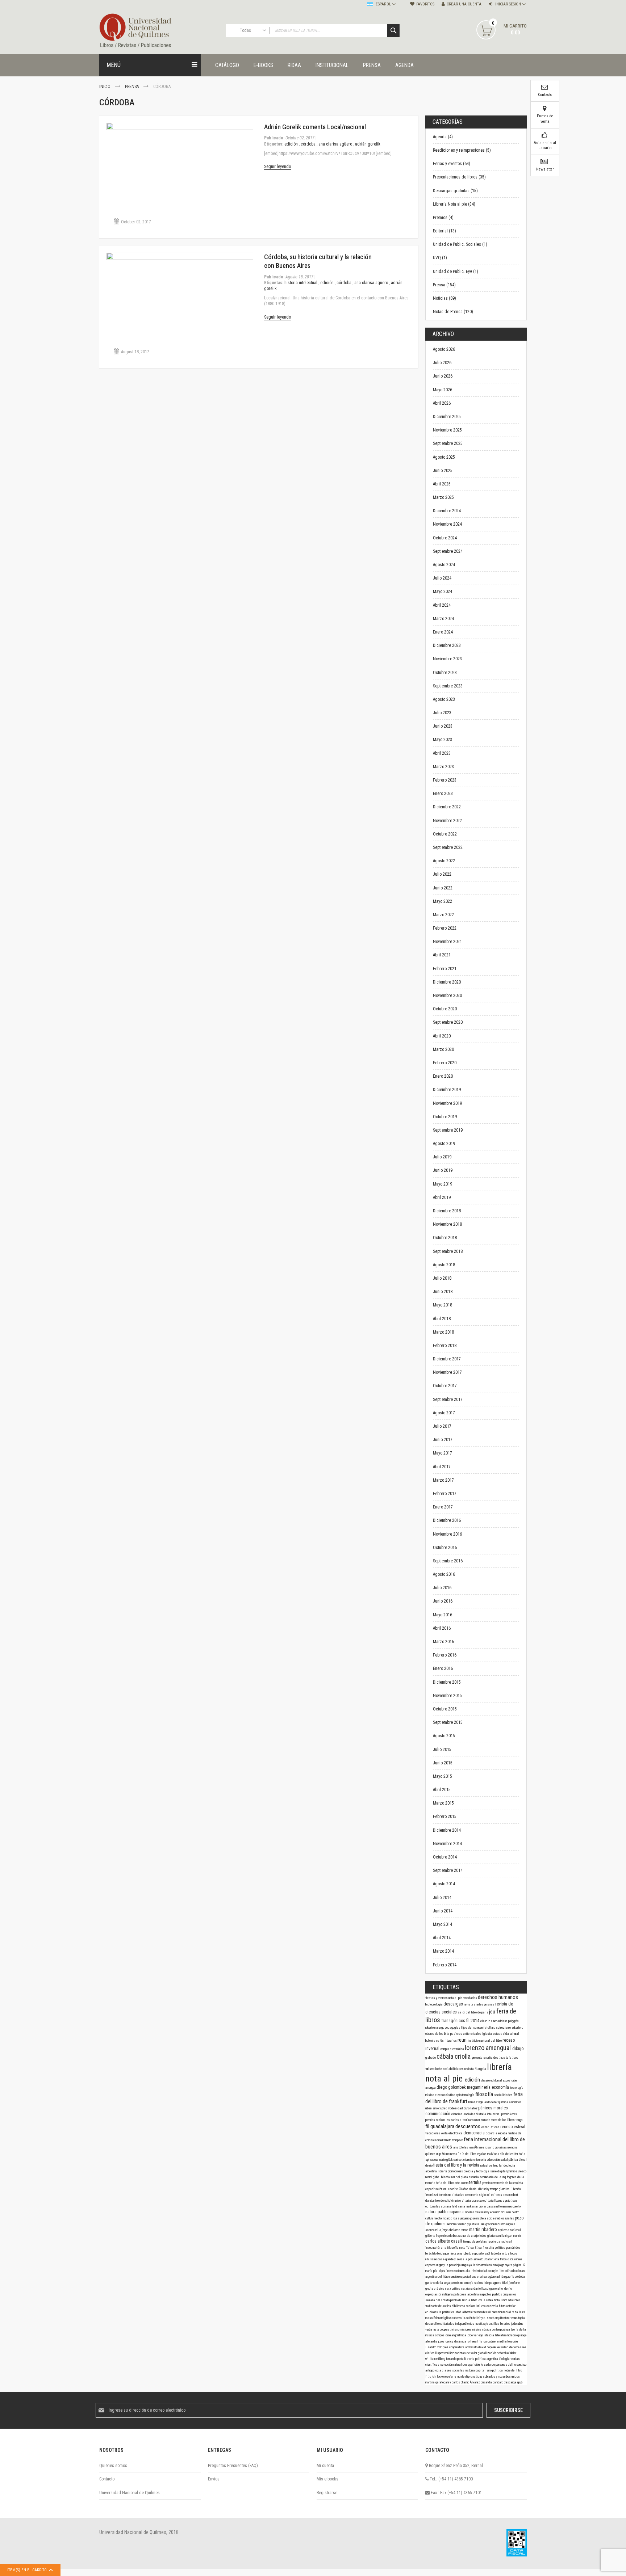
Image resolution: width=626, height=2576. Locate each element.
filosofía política (494, 2248)
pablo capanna (451, 2212)
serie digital (499, 2171)
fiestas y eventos (437, 1998)
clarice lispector (436, 2353)
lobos (483, 2236)
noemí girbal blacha (438, 2177)
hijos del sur (469, 2028)
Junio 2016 (443, 1601)
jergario (465, 2218)
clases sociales (453, 2370)
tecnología (517, 2088)
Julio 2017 (442, 1426)
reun (463, 2040)
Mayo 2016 (443, 1615)
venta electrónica (452, 2133)
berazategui (476, 2102)
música (477, 2329)
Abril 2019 (442, 1197)
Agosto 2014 (444, 1884)
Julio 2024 (442, 578)
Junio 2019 (443, 1170)
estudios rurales (504, 2218)
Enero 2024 (443, 632)
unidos (516, 2377)
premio (487, 2183)
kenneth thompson (453, 2140)
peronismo (457, 2283)
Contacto (107, 2479)
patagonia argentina (467, 2294)
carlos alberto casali (444, 2241)
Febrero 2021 (445, 969)
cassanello (495, 2206)
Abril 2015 (442, 1790)
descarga (510, 2382)
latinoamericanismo (486, 2265)
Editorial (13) (445, 231)
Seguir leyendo (277, 167)
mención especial (460, 2277)
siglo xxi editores (491, 2195)
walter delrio (504, 2289)
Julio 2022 (442, 874)
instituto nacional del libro (485, 2041)
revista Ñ (471, 2069)
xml (446, 2189)
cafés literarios (447, 2041)
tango (519, 2120)
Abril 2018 (442, 1319)
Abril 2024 (442, 605)
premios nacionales (438, 2120)
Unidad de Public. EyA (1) (456, 272)
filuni (506, 2283)
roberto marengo (435, 2028)
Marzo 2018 (443, 1332)
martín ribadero (483, 2230)
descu (507, 2195)
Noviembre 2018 (447, 1224)
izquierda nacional (500, 2242)
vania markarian (468, 2206)
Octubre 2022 (445, 834)
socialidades (504, 2095)
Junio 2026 (443, 376)
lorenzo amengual (489, 2048)
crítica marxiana (463, 2289)
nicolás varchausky (477, 2212)
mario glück (446, 2160)
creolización (465, 2318)
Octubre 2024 (445, 538)
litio (429, 2377)
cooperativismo (450, 2329)
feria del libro (445, 2183)
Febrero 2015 (445, 1817)
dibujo (518, 2049)
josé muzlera (479, 2218)
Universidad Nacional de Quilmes (130, 2493)
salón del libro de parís (473, 2012)
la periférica (447, 2312)
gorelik (517, 2206)
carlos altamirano (462, 2120)
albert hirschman (473, 2312)
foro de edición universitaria (453, 2201)
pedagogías (453, 2028)
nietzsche (456, 2253)
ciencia (468, 2160)
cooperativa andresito (464, 2347)
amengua (431, 2088)
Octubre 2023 (445, 673)
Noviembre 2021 (447, 942)
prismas (490, 2004)
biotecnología (434, 2004)
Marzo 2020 (443, 1049)
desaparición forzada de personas (485, 2365)
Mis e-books (327, 2479)
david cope (486, 2347)
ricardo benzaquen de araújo (461, 2236)
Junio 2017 (443, 1440)
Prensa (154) (444, 285)
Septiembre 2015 (448, 1722)
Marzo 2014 (443, 1951)
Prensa (132, 87)
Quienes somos (113, 2466)
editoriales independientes (457, 2324)
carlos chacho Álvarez (466, 2382)
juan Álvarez (477, 2147)
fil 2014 (473, 2021)
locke (439, 2069)
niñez (451, 2353)
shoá (459, 2312)
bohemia (431, 2041)
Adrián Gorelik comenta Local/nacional (315, 127)
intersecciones (456, 2271)
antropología (434, 2370)
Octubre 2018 (445, 1238)
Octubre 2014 (445, 1857)
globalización (487, 2353)
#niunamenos (450, 2154)
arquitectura (502, 2318)
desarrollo (432, 2324)
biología (505, 2359)
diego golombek (452, 2087)
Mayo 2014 (443, 1924)
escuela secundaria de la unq (488, 2177)
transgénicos (454, 2021)
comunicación (438, 2114)
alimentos (515, 2102)
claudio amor (489, 2021)
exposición (510, 2080)
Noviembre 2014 (447, 1844)
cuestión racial (502, 2312)
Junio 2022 (443, 888)
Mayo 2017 (443, 1453)
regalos (482, 2154)
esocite (453, 2189)
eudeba (503, 2133)
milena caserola (488, 2306)
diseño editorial (492, 2080)
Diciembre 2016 (447, 1520)
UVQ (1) (440, 258)
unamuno (508, 2206)
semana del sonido (438, 2300)
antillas (494, 2324)
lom (480, 2300)
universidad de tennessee (510, 2347)
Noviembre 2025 (447, 430)
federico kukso (482, 2271)
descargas (454, 2004)
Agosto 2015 (444, 1736)
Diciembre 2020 (447, 982)
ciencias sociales (464, 2114)
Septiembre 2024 (448, 551)
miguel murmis (513, 2236)
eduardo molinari (501, 2212)
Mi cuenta (325, 2466)
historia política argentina (482, 2359)
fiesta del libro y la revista (457, 2165)
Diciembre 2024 (447, 511)
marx (448, 2289)
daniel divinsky (480, 2189)
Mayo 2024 (443, 592)
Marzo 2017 (443, 1480)
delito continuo (517, 2365)
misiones (466, 2329)
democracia (475, 2133)
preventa (478, 2058)
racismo (501, 2224)
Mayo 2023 (443, 740)
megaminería (479, 2087)
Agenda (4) (443, 137)
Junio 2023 (443, 726)
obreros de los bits (438, 2034)
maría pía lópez (436, 2271)
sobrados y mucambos (497, 2377)
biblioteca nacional (465, 2306)
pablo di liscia (461, 2300)
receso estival (513, 2127)
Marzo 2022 (443, 915)
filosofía (485, 2094)
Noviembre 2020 (447, 996)
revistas (470, 2004)
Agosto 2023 (444, 699)
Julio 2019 (442, 1157)
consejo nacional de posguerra (483, 2283)
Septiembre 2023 (448, 686)
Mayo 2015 (443, 1776)
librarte (443, 2171)
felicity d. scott (484, 2318)
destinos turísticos (506, 2058)
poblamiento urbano (480, 2259)
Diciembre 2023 (447, 645)
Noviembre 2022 (447, 821)
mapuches (486, 2294)
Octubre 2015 (445, 1709)
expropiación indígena (439, 2294)
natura (431, 2212)
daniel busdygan (484, 2289)
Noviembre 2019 (447, 1103)
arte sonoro (462, 2183)
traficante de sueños (439, 2306)
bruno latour (471, 2108)
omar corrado (483, 2120)
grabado (431, 2058)
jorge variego (475, 2335)
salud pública (510, 2160)
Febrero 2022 (445, 928)
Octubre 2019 (445, 1117)
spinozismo (504, 2028)
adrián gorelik (368, 144)
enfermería (480, 2160)
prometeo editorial (484, 2201)
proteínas (501, 2147)
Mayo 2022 (443, 901)
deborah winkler (506, 2353)
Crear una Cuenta (464, 4)
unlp (439, 2154)
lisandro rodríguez (437, 2347)
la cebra (488, 2300)
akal (469, 2271)
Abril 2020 (442, 1036)
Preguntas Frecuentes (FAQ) (233, 2466)
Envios (214, 2479)
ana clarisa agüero (336, 144)
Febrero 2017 (445, 1494)
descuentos (468, 2126)
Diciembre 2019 (447, 1090)
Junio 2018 (443, 1292)
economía (501, 2087)
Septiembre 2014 (448, 1870)
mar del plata (460, 2177)
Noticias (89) (445, 298)
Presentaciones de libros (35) (459, 177)
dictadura (458, 2195)
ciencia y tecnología (477, 2171)
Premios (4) (443, 218)
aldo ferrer (491, 2102)
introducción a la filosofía (442, 2248)
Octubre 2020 (445, 1009)
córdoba (309, 144)
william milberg (436, 2359)
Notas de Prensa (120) (453, 312)
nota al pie (456, 1998)
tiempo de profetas (475, 2242)
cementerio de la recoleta (507, 2183)
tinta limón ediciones (507, 2300)
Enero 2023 (443, 794)
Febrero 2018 (445, 1346)
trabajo (505, 2259)
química (504, 2102)
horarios (506, 2324)
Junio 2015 (443, 1763)
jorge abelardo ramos (456, 2230)
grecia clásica (435, 2289)
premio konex (509, 2114)
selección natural (451, 2365)
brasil (488, 2312)
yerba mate (433, 2329)
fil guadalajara (440, 2126)
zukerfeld (518, 2028)
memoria (513, 2147)
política (498, 2370)
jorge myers (506, 2265)
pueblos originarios (504, 2294)
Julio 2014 (442, 1898)
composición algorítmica (451, 2335)
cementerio (472, 2195)
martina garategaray (439, 2382)
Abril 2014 (442, 1938)
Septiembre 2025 (448, 443)
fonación (512, 2341)
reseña (449, 2377)
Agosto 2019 (444, 1144)
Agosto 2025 (444, 457)
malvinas (494, 2154)
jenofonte (514, 2283)
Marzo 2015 (443, 1803)
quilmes (431, 2154)
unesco (522, 2171)
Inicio (105, 87)
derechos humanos (498, 1997)
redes (480, 2004)
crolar (483, 2206)
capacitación (434, 2189)
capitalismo (484, 2370)
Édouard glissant (445, 2318)
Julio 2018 (442, 1278)
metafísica (467, 2248)
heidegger (444, 2253)
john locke (438, 2377)
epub (520, 2382)
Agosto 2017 (444, 1413)
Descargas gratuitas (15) (455, 191)
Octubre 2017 (445, 1386)
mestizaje (482, 2324)
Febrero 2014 (445, 1965)
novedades (470, 1998)
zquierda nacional (509, 2230)
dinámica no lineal (466, 2341)
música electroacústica (441, 2095)
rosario (490, 2147)
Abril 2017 (442, 1467)
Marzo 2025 (443, 497)
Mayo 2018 (443, 1305)
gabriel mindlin (497, 2341)
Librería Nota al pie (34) (454, 204)
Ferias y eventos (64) (452, 164)
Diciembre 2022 (447, 807)
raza (515, 2312)
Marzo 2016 (443, 1642)
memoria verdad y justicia (464, 2224)
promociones (456, 2171)
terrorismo (445, 2195)
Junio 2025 (443, 471)
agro (490, 2218)
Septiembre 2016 (448, 1561)
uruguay (441, 2265)
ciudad (443, 2108)
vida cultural (511, 2034)
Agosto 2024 (444, 565)
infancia (489, 2335)
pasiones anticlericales (466, 2034)
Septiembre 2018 (448, 1251)
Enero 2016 (443, 1668)
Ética (479, 2248)
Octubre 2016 (445, 1548)
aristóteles (461, 2147)
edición (292, 144)
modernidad (456, 2108)
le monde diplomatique (468, 2377)
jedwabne (517, 2324)
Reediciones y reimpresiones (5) (462, 150)
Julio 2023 (442, 713)
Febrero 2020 (445, 1063)
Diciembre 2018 (447, 1211)
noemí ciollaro (487, 2028)
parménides (513, 2248)
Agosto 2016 (444, 1574)
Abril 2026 (442, 403)
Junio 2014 (443, 1911)
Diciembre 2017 (447, 1359)
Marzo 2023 (443, 767)
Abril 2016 (442, 1628)
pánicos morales (493, 2108)
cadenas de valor (466, 2353)
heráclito (431, 2253)
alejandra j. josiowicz (440, 2341)
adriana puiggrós (508, 2021)
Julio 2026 (442, 363)
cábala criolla (454, 2056)
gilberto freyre (434, 2236)
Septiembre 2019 (448, 1130)
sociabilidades (454, 2069)
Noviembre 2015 (447, 1696)
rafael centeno (490, 2165)
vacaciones (433, 2133)
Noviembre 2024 (447, 524)
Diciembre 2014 (447, 1830)
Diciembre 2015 (447, 1682)
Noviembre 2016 (447, 1534)
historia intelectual (301, 283)
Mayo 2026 (443, 390)
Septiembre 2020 (448, 1022)
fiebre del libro (513, 2370)
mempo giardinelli (502, 2189)
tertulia (476, 2183)
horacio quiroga (517, 2335)
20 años (464, 2189)
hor (512, 2259)
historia (470, 2370)
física (483, 2341)
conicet (458, 2160)
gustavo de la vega (438, 2283)
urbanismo (432, 2108)
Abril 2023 (442, 753)
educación (494, 2160)
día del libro (468, 2154)
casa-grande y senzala (453, 2259)
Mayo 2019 (443, 1184)
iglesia (487, 2034)
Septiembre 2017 (448, 1399)
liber (474, 2300)
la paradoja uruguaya (459, 2265)
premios (513, 2171)
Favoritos (425, 4)
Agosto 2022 (444, 861)
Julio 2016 (442, 1588)
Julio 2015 (442, 1750)
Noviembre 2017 (447, 1372)
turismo (430, 2069)
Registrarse (327, 2493)
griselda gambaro (492, 2382)
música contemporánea (496, 2329)
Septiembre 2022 (448, 847)
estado (498, 2034)
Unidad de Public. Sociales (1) (460, 244)
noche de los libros (503, 2120)
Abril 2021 (442, 955)
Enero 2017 (443, 1507)
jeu (493, 2012)
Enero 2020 (443, 1076)
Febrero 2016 (445, 1655)
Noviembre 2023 (447, 659)
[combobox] (313, 31)
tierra (496, 2259)
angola (482, 2069)
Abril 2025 (442, 484)
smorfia (488, 2058)
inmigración (488, 2224)
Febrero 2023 (445, 780)
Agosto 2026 (444, 349)
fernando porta (455, 2359)
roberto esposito (474, 2253)
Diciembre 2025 (447, 417)
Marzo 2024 (443, 619)
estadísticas (491, 2127)
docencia (492, 2133)
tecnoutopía (518, 2318)
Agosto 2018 (444, 1265)
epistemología (466, 2095)
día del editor (509, 2154)
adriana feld (449, 2206)
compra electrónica (453, 2049)
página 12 (519, 2265)
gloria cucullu (496, 2236)
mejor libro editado (504, 2271)
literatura (501, 2335)
